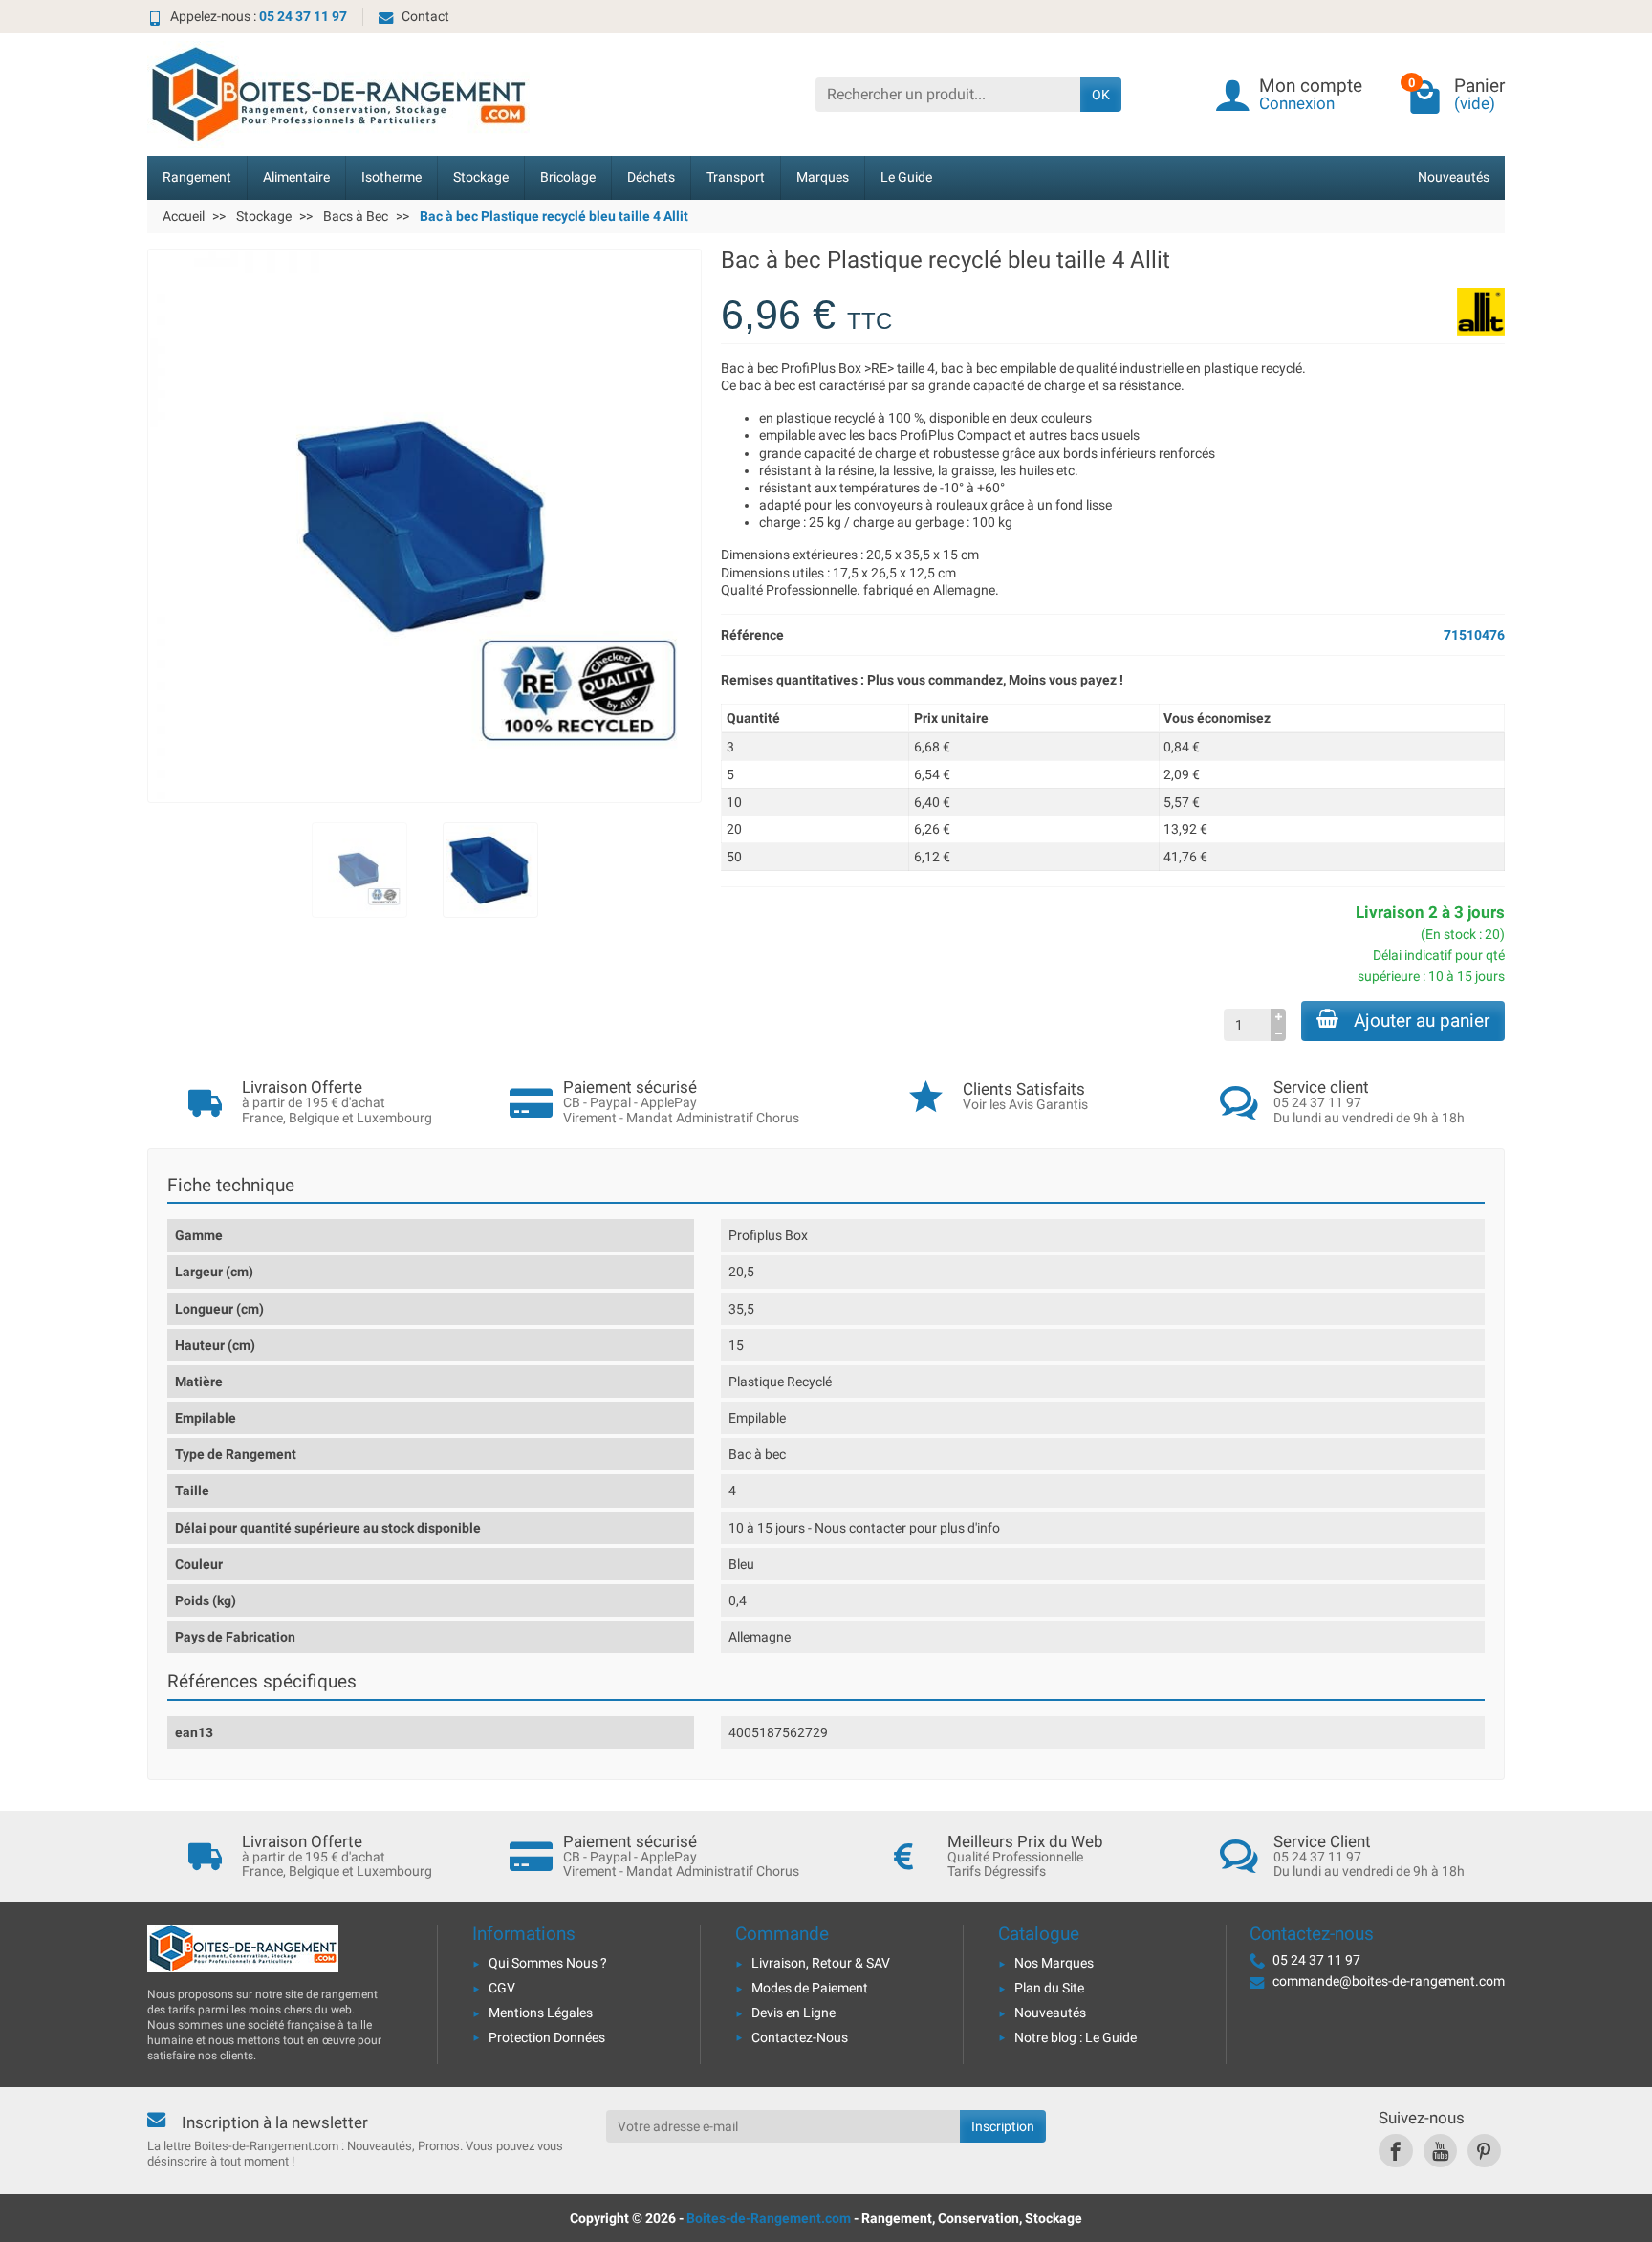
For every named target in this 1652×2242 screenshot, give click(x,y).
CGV (502, 1988)
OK (1101, 95)
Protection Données (547, 2037)
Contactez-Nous (800, 2037)
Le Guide (906, 177)
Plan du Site (1049, 1988)
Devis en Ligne (793, 2013)
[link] (1395, 2151)
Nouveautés (1454, 177)
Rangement (197, 177)
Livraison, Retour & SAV (821, 1963)
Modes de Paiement (810, 1988)
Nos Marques (1054, 1963)
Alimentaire (296, 177)
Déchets (651, 177)
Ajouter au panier (1422, 1021)
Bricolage (568, 177)
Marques (823, 177)
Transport (736, 177)
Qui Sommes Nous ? (548, 1963)
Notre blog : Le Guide (1076, 2037)
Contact (425, 16)
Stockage (481, 177)
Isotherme (391, 177)
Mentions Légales (541, 2013)
